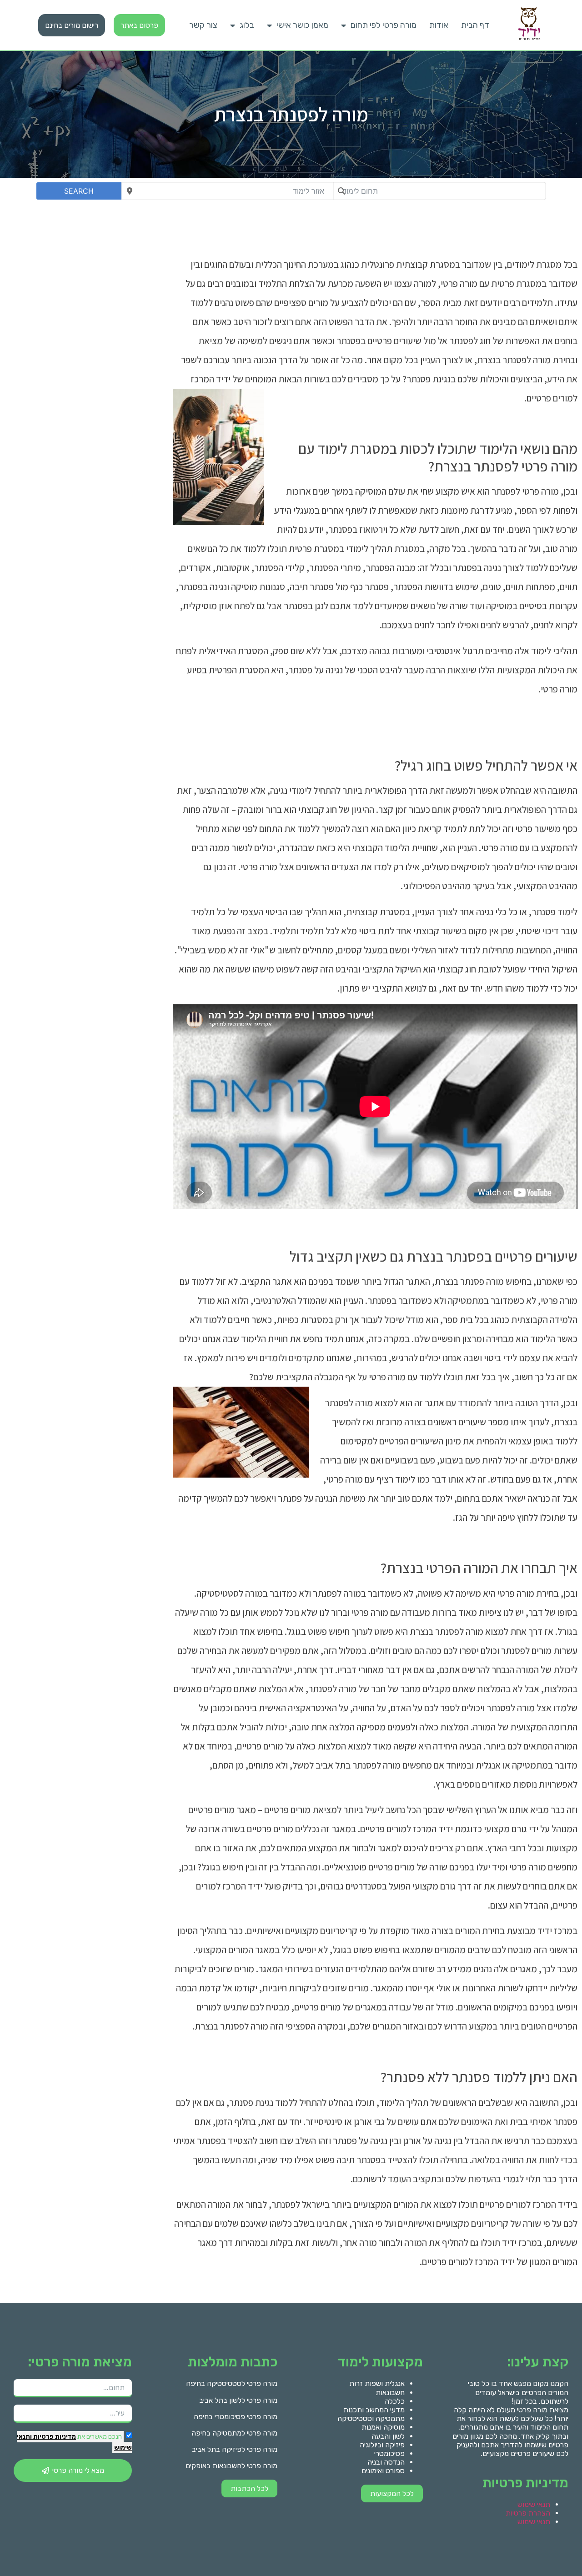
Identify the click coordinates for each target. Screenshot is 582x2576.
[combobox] (439, 191)
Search (79, 191)
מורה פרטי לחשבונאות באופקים (231, 2466)
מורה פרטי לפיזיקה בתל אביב (235, 2449)
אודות (439, 25)
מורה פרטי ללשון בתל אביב (238, 2400)
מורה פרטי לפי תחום (384, 25)
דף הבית (475, 25)
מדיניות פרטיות (54, 2437)
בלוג (247, 25)
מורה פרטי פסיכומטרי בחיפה (236, 2417)
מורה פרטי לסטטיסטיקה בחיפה (232, 2383)
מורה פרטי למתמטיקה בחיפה (234, 2433)
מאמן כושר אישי (302, 25)
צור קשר (203, 25)
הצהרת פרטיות (528, 2513)
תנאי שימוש (534, 2504)
